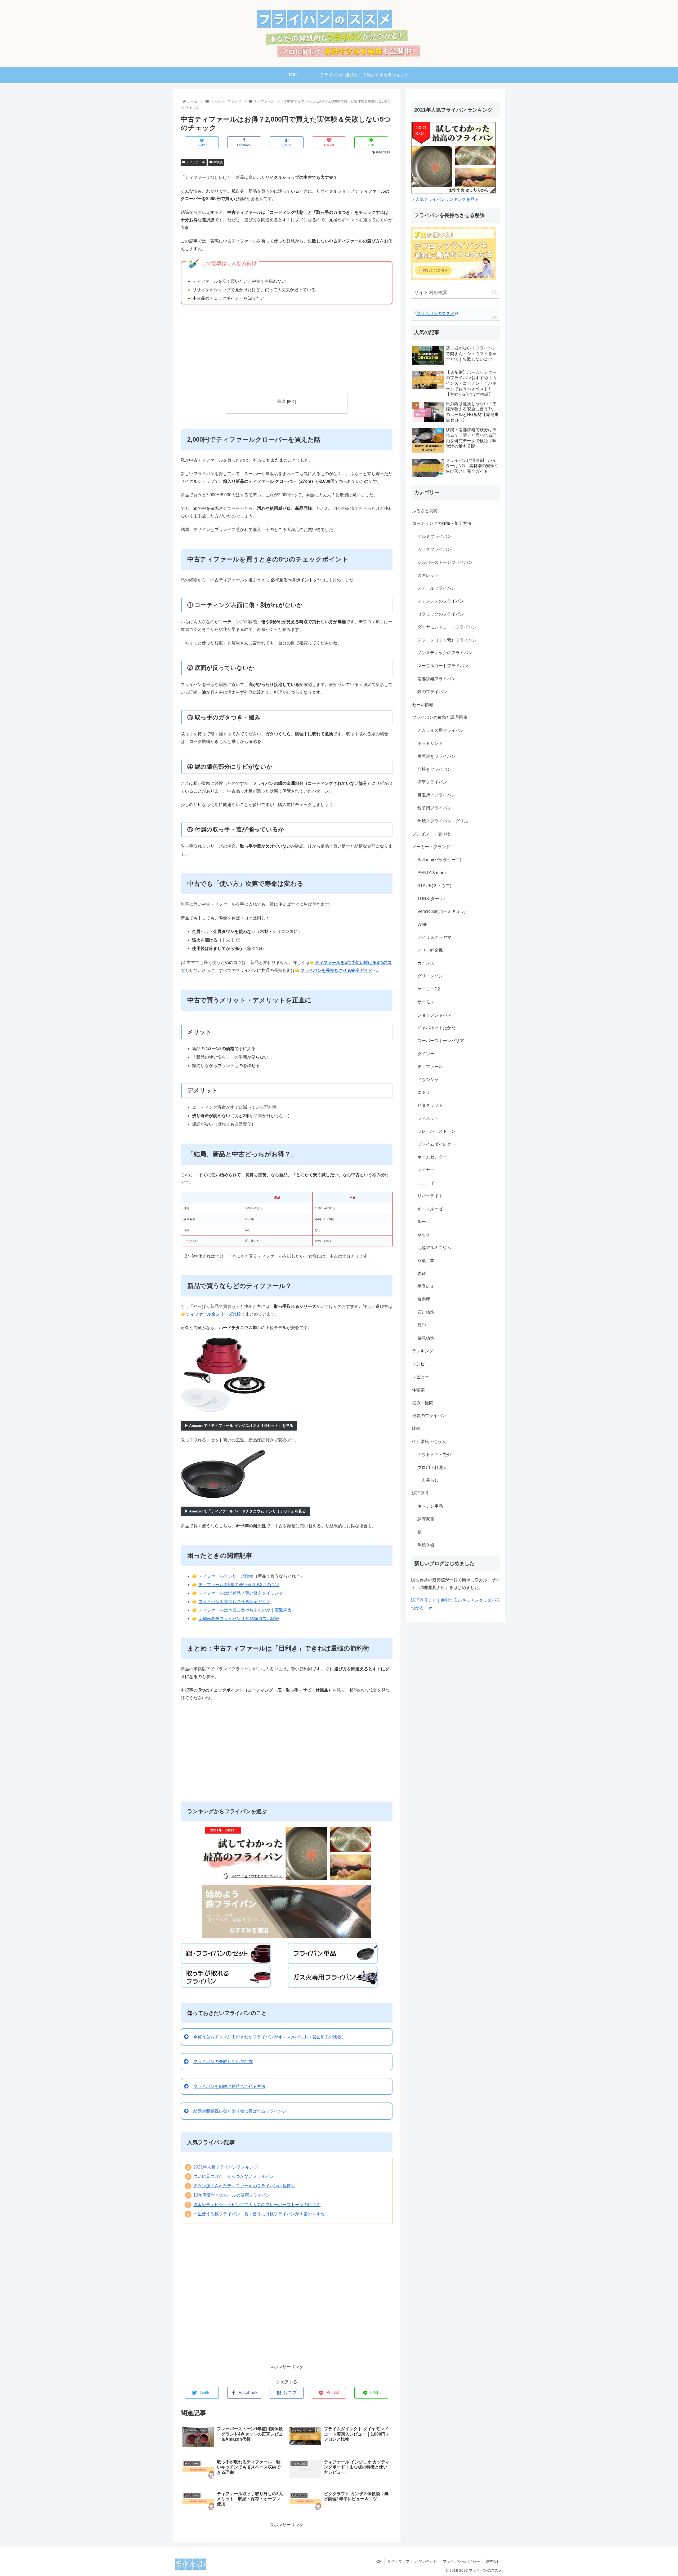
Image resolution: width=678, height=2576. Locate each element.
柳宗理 (424, 1299)
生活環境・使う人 (429, 1442)
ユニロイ (426, 1183)
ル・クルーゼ (430, 1209)
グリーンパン (430, 976)
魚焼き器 (426, 1545)
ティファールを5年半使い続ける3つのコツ (239, 1585)
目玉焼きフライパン (436, 795)
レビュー (421, 1377)
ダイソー (426, 1054)
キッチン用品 (430, 1506)
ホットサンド (430, 743)
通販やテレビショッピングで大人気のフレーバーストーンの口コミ (257, 2205)
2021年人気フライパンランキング (226, 2167)
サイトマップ (398, 2561)
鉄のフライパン (432, 692)
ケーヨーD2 (429, 989)
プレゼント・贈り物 (431, 834)
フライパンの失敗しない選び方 (223, 2062)
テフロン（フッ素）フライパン (447, 640)
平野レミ (426, 1286)
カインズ (426, 963)
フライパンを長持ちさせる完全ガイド (234, 1602)
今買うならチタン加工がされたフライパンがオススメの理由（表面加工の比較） (270, 2037)
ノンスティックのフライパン (445, 653)
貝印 (422, 1325)
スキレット (428, 575)
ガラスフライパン (434, 549)
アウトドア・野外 (434, 1455)
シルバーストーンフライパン (445, 562)
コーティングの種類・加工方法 (442, 523)
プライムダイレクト (436, 1144)
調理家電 (426, 1519)
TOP (378, 2561)
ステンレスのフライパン (441, 601)
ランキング (423, 1351)
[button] (495, 292)
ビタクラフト (430, 1105)
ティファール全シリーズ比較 (226, 1576)
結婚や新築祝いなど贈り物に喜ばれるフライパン (240, 2111)
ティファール (195, 162)
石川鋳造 (426, 1312)
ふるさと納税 (425, 511)
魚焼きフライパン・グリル (443, 821)
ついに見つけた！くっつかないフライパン (234, 2176)
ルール (424, 1222)
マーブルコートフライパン (443, 666)
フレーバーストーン (436, 1131)
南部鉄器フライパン (436, 679)
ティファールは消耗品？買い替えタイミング (241, 1593)
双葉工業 (426, 1261)
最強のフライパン (429, 1416)
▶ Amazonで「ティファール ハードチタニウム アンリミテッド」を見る (245, 1511)
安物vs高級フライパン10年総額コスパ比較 (239, 1619)
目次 (281, 401)
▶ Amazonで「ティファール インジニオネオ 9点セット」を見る (239, 1426)
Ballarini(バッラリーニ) (439, 860)
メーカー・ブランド (431, 847)
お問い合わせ (426, 2561)
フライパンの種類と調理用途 (440, 717)
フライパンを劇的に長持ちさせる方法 (229, 2086)
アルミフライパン (434, 536)
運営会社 (493, 2561)
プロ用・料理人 (432, 1468)
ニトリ (424, 1092)
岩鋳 (422, 1274)
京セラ (424, 1235)
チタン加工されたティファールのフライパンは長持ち (244, 2186)
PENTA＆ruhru (432, 873)
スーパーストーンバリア (441, 1041)
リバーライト (430, 1196)
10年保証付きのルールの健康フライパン (232, 2195)
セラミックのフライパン (441, 614)
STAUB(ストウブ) (434, 886)
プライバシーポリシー (461, 2561)
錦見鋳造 (426, 1338)
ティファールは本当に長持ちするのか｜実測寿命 (245, 1610)
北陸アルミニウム (434, 1248)
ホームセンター (432, 1157)
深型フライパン (432, 782)
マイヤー (426, 1170)
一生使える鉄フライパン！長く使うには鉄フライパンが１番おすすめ (259, 2214)
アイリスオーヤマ (434, 937)
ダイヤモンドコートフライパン (447, 627)
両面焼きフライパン (436, 756)
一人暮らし (428, 1480)
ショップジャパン (434, 1015)
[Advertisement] (287, 350)
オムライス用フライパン (441, 730)
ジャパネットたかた (436, 1028)
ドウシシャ (428, 1080)
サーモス (426, 1002)
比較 (416, 1429)
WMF (422, 924)
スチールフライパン (436, 588)
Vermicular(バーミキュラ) (441, 911)
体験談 (218, 162)
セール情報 (423, 705)
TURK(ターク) (431, 899)
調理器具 (421, 1493)
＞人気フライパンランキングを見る (445, 199)
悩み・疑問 (423, 1403)
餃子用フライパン (434, 808)
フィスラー (428, 1118)
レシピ (418, 1364)
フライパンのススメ (435, 314)
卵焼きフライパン (434, 769)
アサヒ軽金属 (430, 950)
